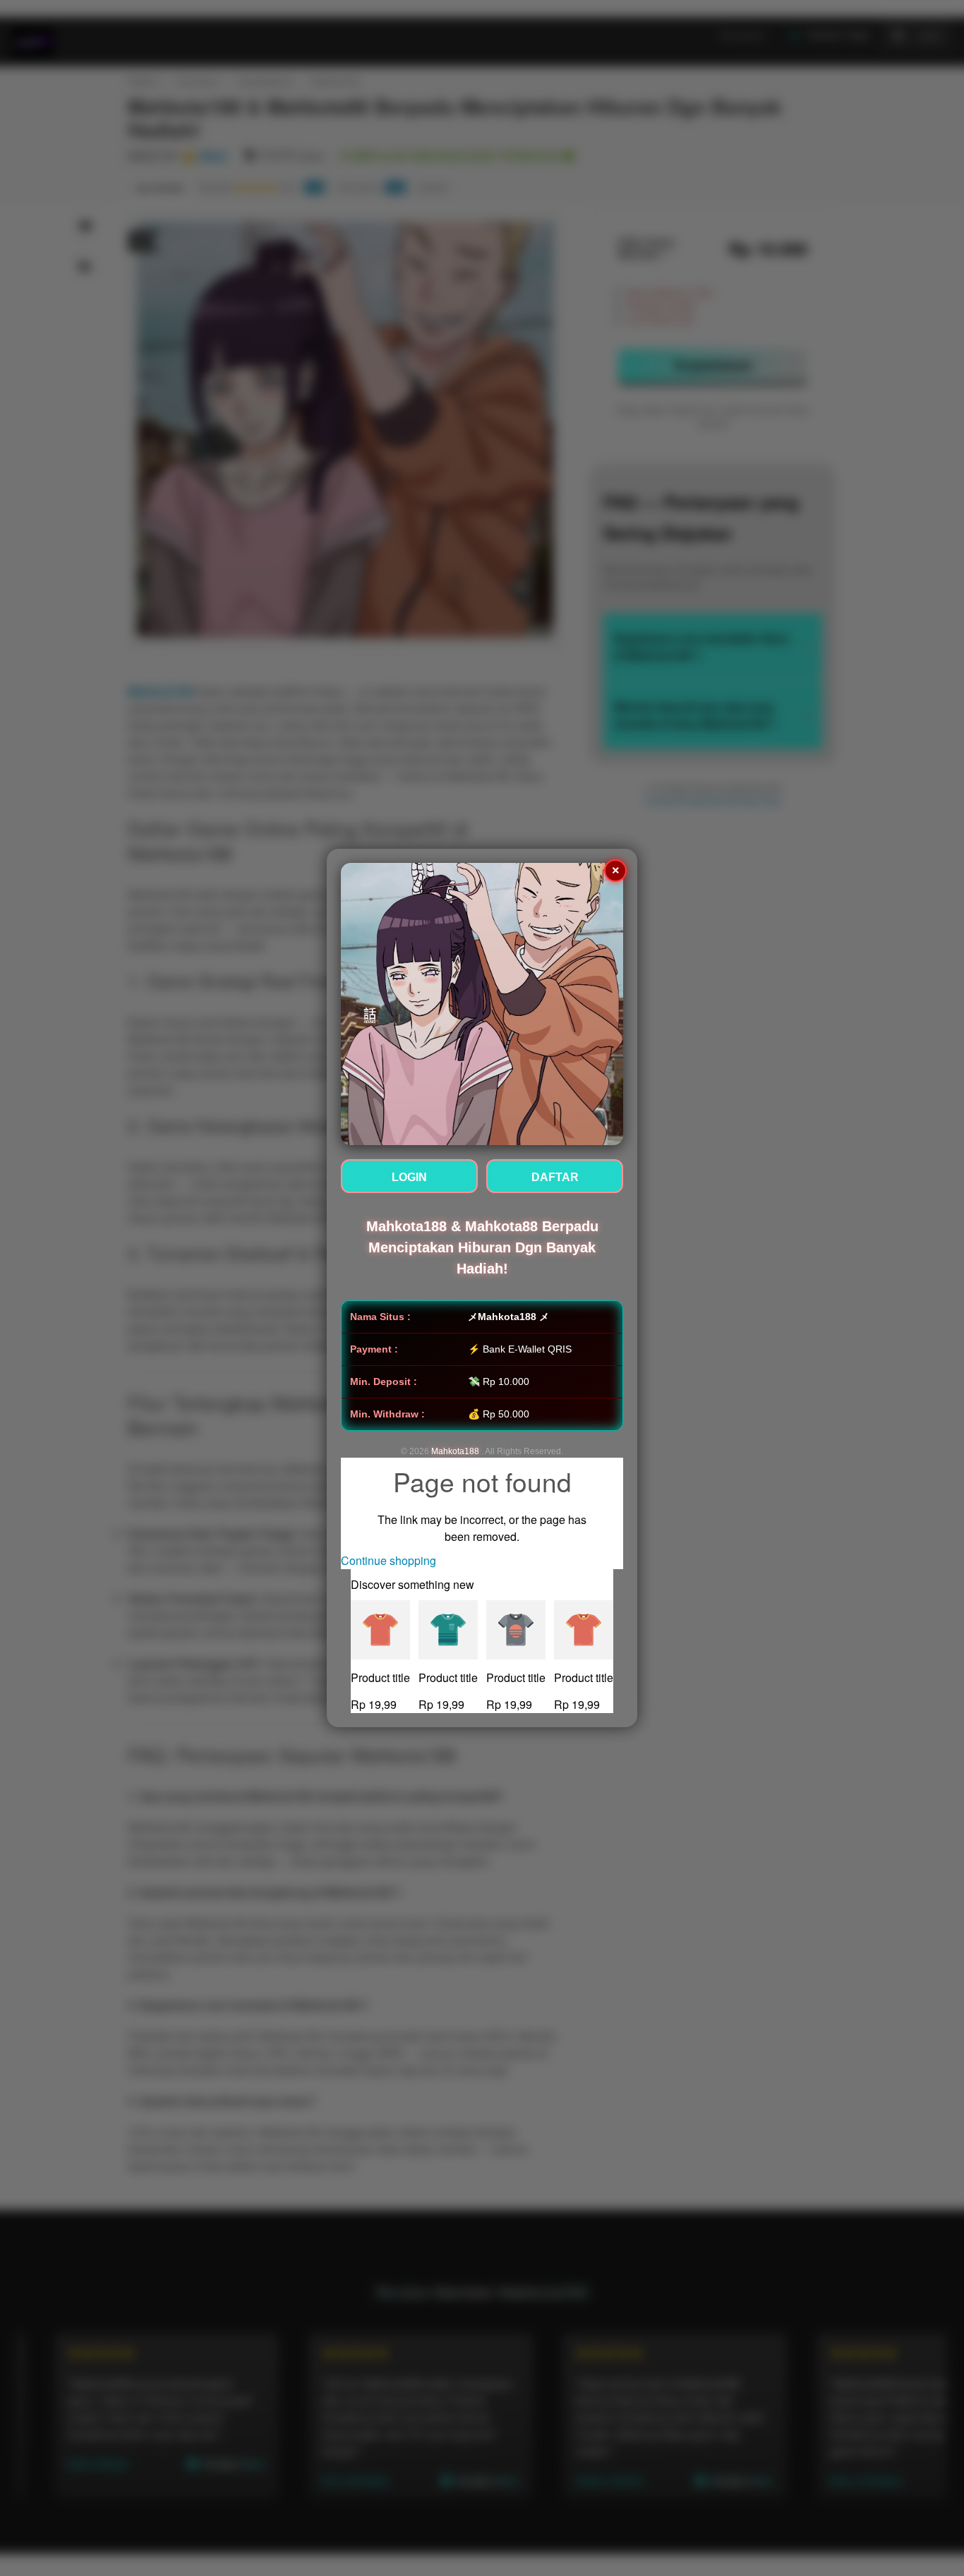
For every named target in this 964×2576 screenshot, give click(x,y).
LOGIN (409, 1177)
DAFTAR (555, 1177)
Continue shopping (388, 1560)
